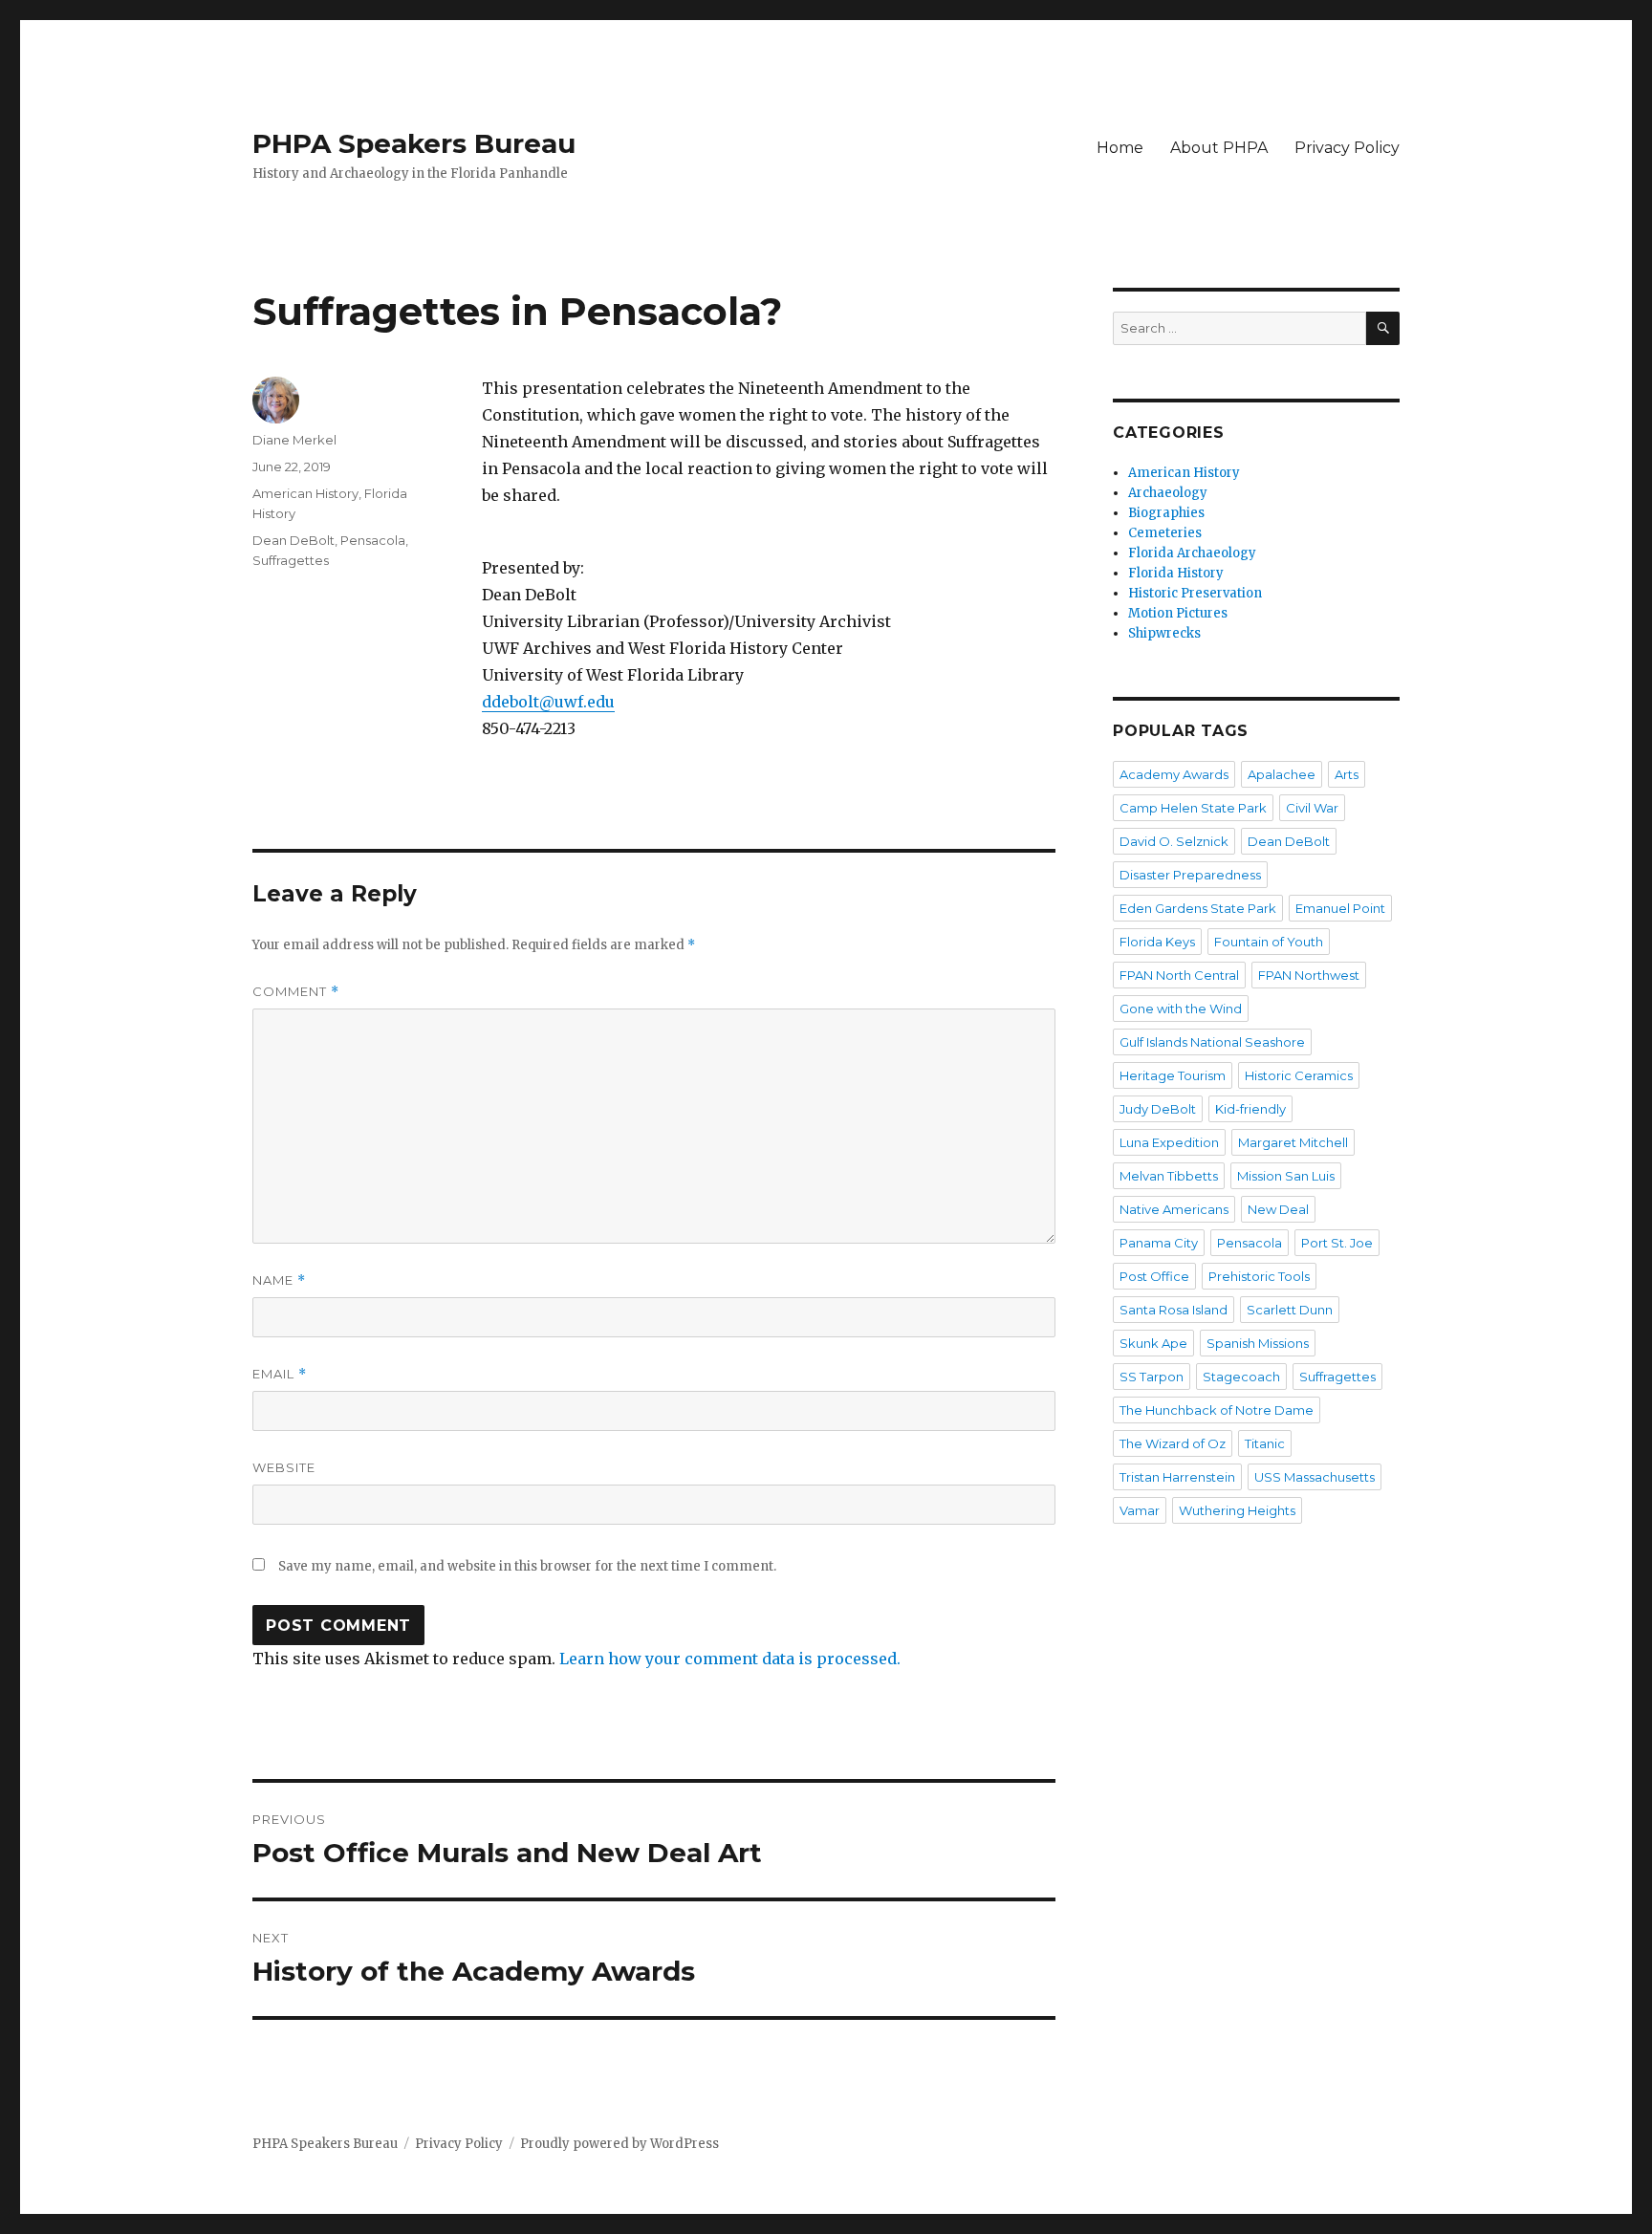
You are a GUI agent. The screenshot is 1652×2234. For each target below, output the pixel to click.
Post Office (1154, 1276)
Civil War (1312, 808)
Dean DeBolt (293, 540)
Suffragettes (291, 560)
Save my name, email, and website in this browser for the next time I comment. (527, 1566)
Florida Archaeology (1192, 553)
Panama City (1159, 1243)
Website (284, 1467)
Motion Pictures (1178, 613)
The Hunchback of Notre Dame (1217, 1410)
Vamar (1140, 1510)
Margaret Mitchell (1293, 1142)
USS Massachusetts (1315, 1477)
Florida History (1176, 573)
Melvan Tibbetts (1169, 1176)
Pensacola (373, 540)
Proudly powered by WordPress (619, 2144)
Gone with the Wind (1181, 1009)
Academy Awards (1174, 774)
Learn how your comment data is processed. (730, 1659)
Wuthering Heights (1237, 1510)
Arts (1347, 774)
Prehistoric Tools (1259, 1276)
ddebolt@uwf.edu (548, 702)
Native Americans (1174, 1209)
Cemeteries (1165, 533)
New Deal (1278, 1209)
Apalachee (1282, 774)
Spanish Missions (1258, 1343)
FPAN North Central (1179, 975)
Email (280, 1374)
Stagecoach (1241, 1377)
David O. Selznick (1174, 841)
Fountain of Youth (1269, 942)
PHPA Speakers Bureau (414, 143)
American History (305, 493)
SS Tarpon (1152, 1377)
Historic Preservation (1195, 593)
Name (279, 1280)
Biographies (1166, 513)
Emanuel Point (1340, 908)
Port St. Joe (1337, 1243)
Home (1120, 148)
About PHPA (1219, 148)
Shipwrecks (1164, 633)
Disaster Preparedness (1190, 875)
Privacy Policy (1347, 148)
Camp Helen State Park (1193, 808)
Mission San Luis (1286, 1176)
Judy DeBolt (1158, 1109)
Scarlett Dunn (1290, 1310)
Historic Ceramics (1299, 1075)
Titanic (1265, 1443)
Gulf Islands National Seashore (1212, 1042)
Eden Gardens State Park (1198, 908)
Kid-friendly (1250, 1109)
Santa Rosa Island (1174, 1310)
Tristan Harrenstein (1177, 1477)
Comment (296, 992)
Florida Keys (1157, 942)
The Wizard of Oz (1173, 1443)
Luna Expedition (1169, 1142)
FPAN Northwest (1309, 975)
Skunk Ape (1153, 1343)
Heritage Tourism (1173, 1075)
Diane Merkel (294, 440)
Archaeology (1168, 493)
